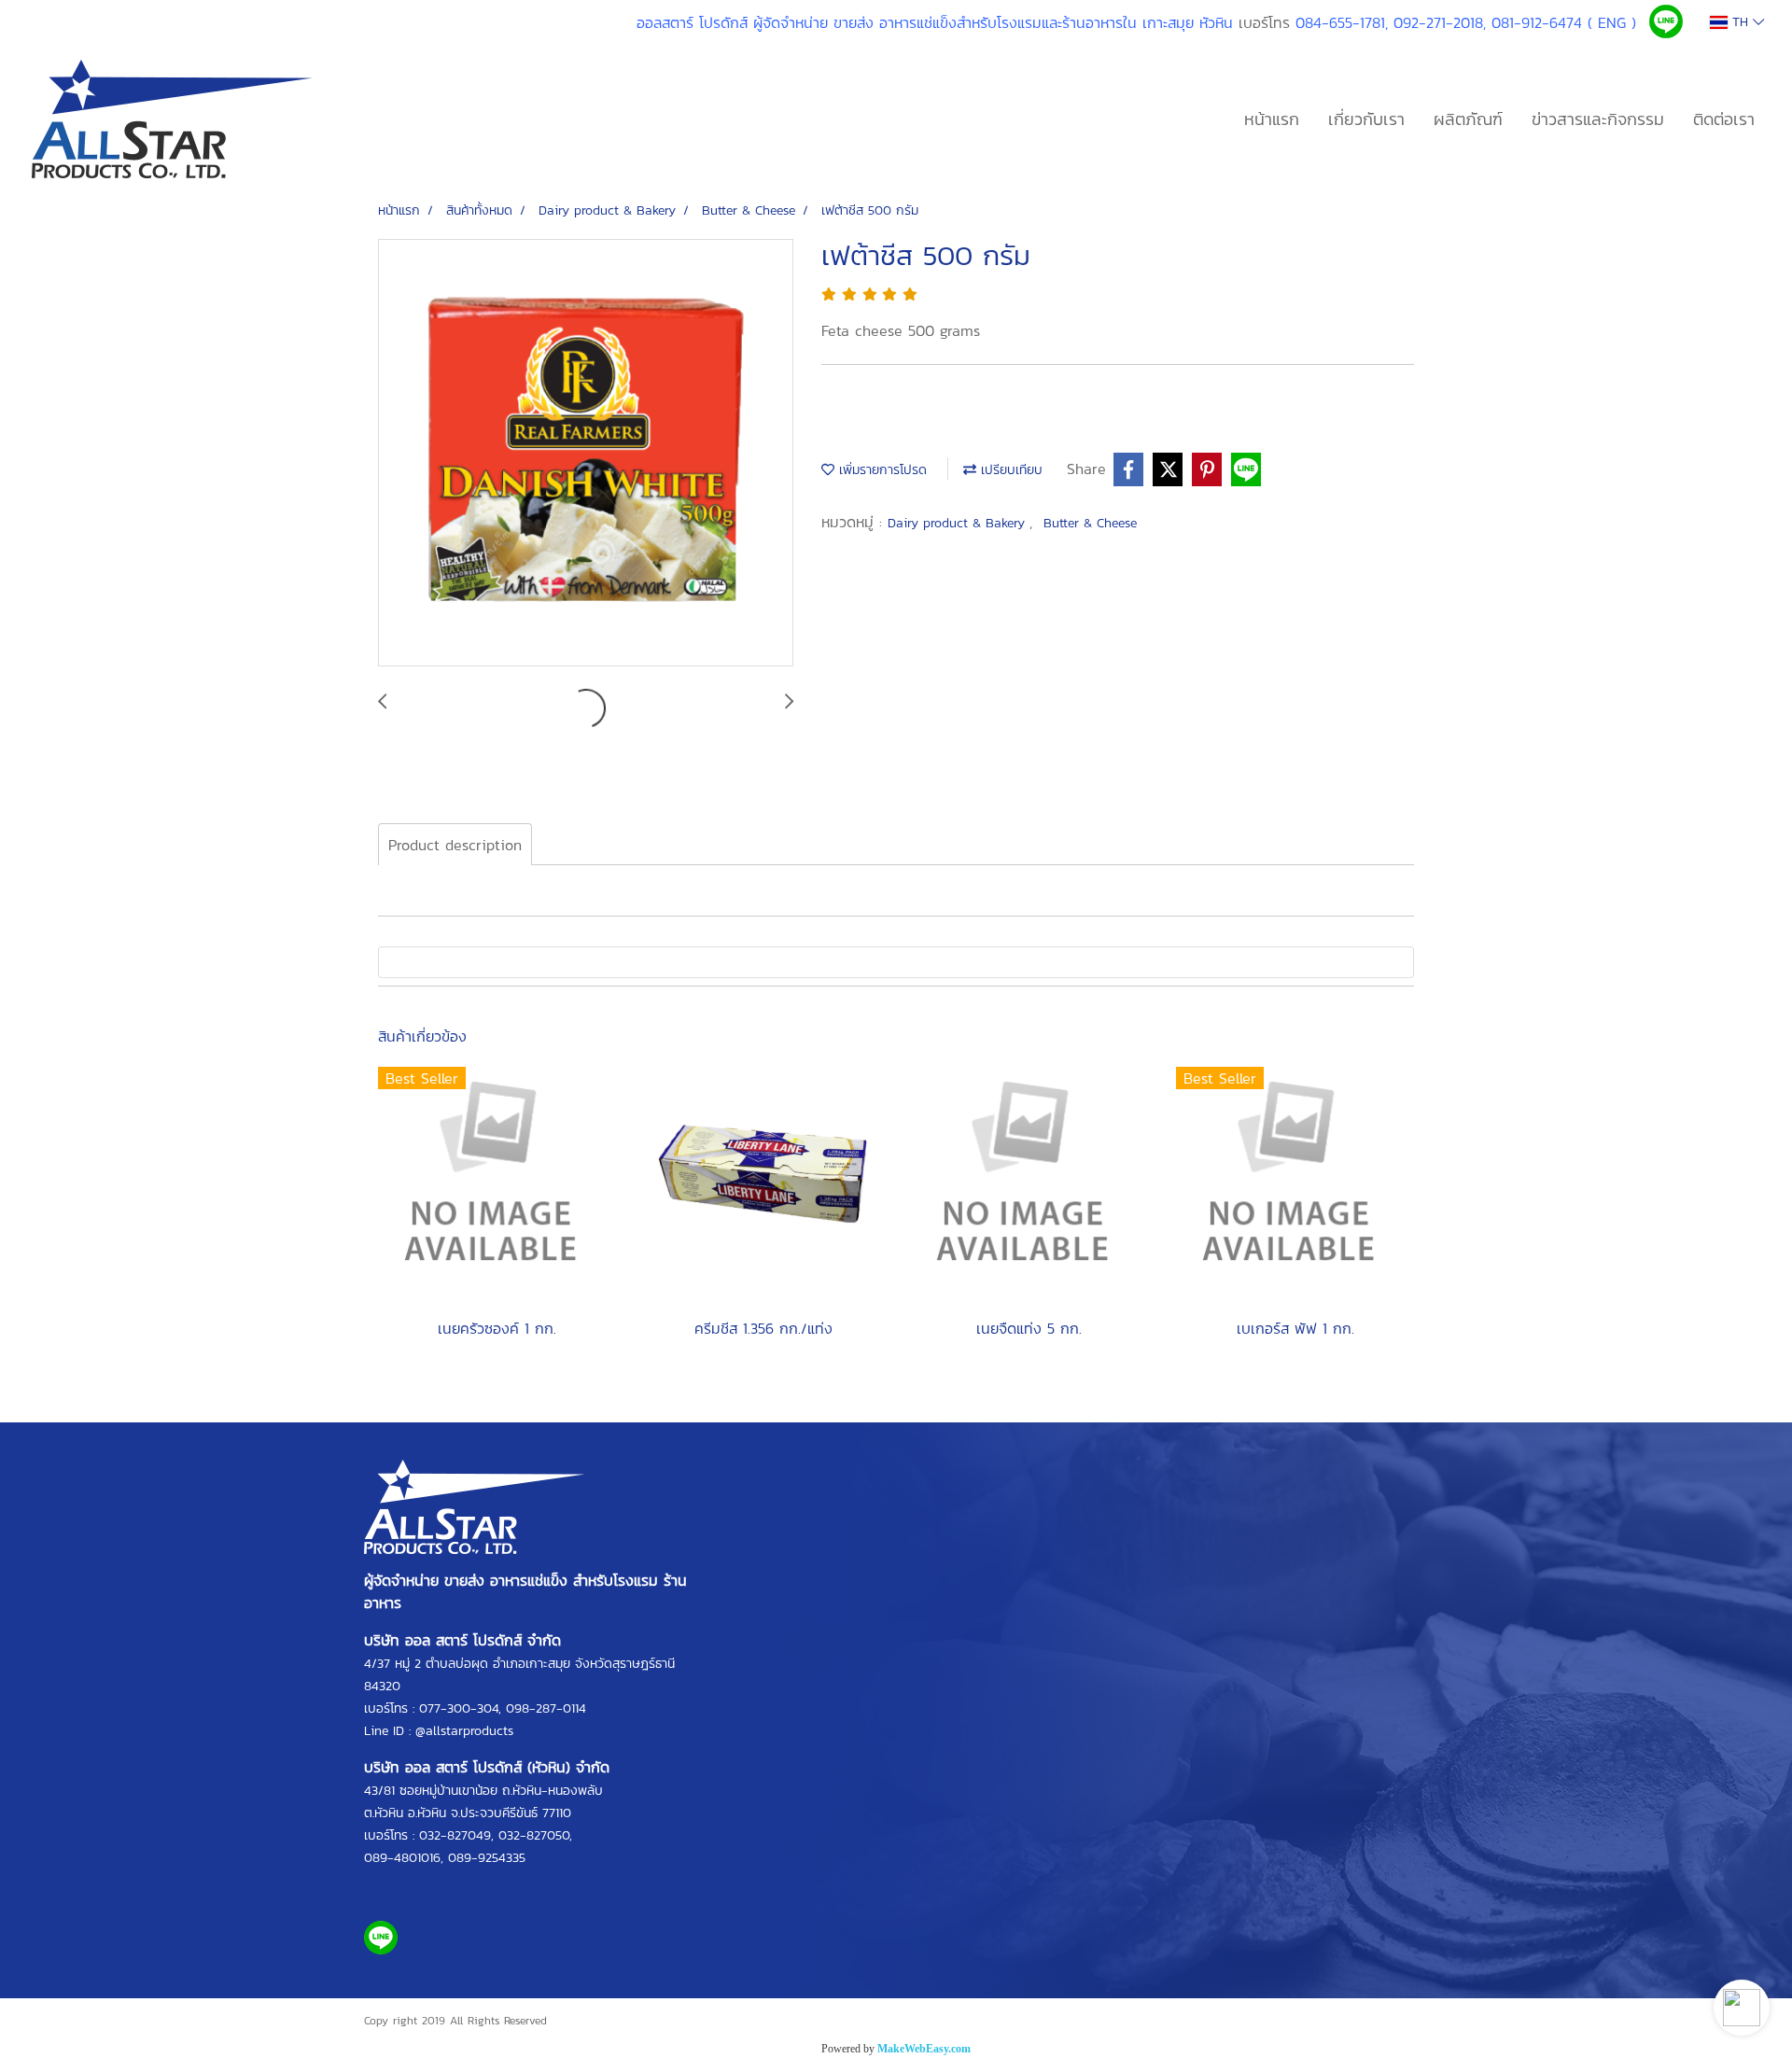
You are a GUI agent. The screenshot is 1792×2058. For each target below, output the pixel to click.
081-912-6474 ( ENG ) (1564, 22)
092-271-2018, (1440, 22)
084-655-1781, (1342, 22)
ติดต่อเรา (1724, 119)
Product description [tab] (455, 845)
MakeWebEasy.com (924, 2049)
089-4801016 (402, 1858)
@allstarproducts (464, 1731)
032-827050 (534, 1835)
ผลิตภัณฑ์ (1468, 119)
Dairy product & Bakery (959, 523)
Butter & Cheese (1090, 523)
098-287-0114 (546, 1708)
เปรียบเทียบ (1009, 470)
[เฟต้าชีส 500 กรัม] (586, 454)
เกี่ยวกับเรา (1366, 119)
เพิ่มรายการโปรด (881, 470)
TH (1740, 22)
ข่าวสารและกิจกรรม (1598, 119)
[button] (1742, 2008)
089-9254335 (487, 1858)
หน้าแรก (1272, 119)
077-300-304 (459, 1708)
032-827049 (455, 1835)
